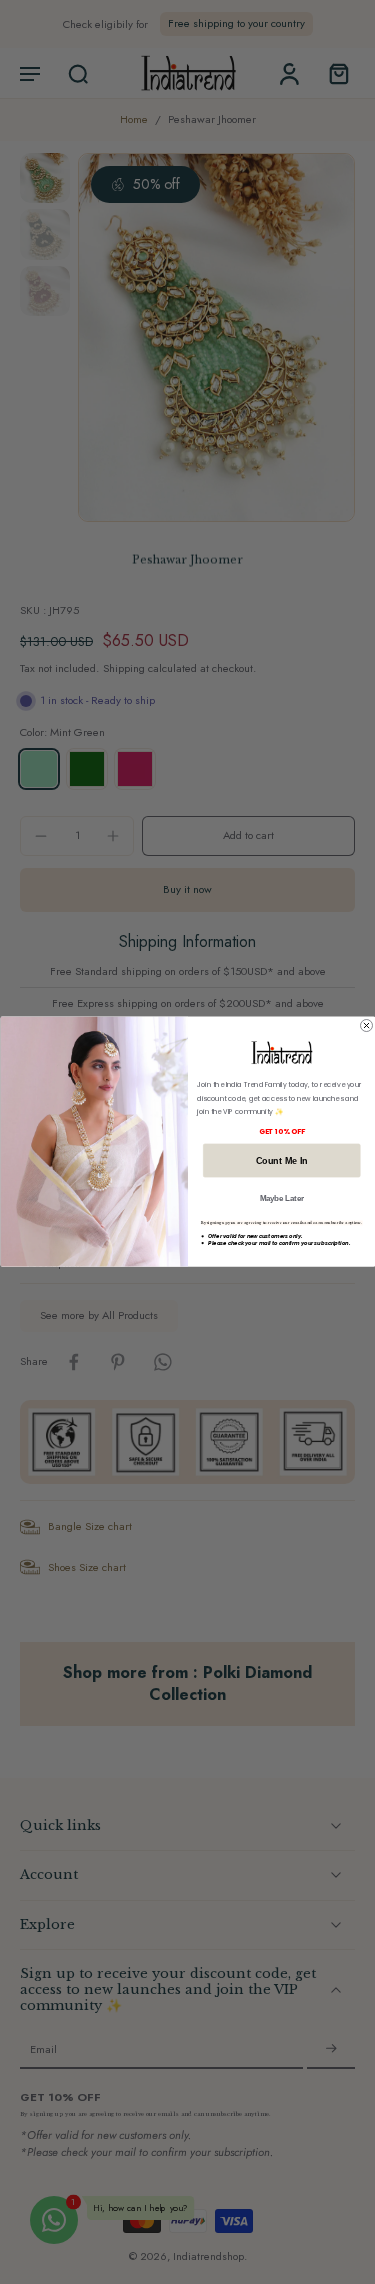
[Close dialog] (366, 1026)
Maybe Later (281, 1198)
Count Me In (281, 1161)
